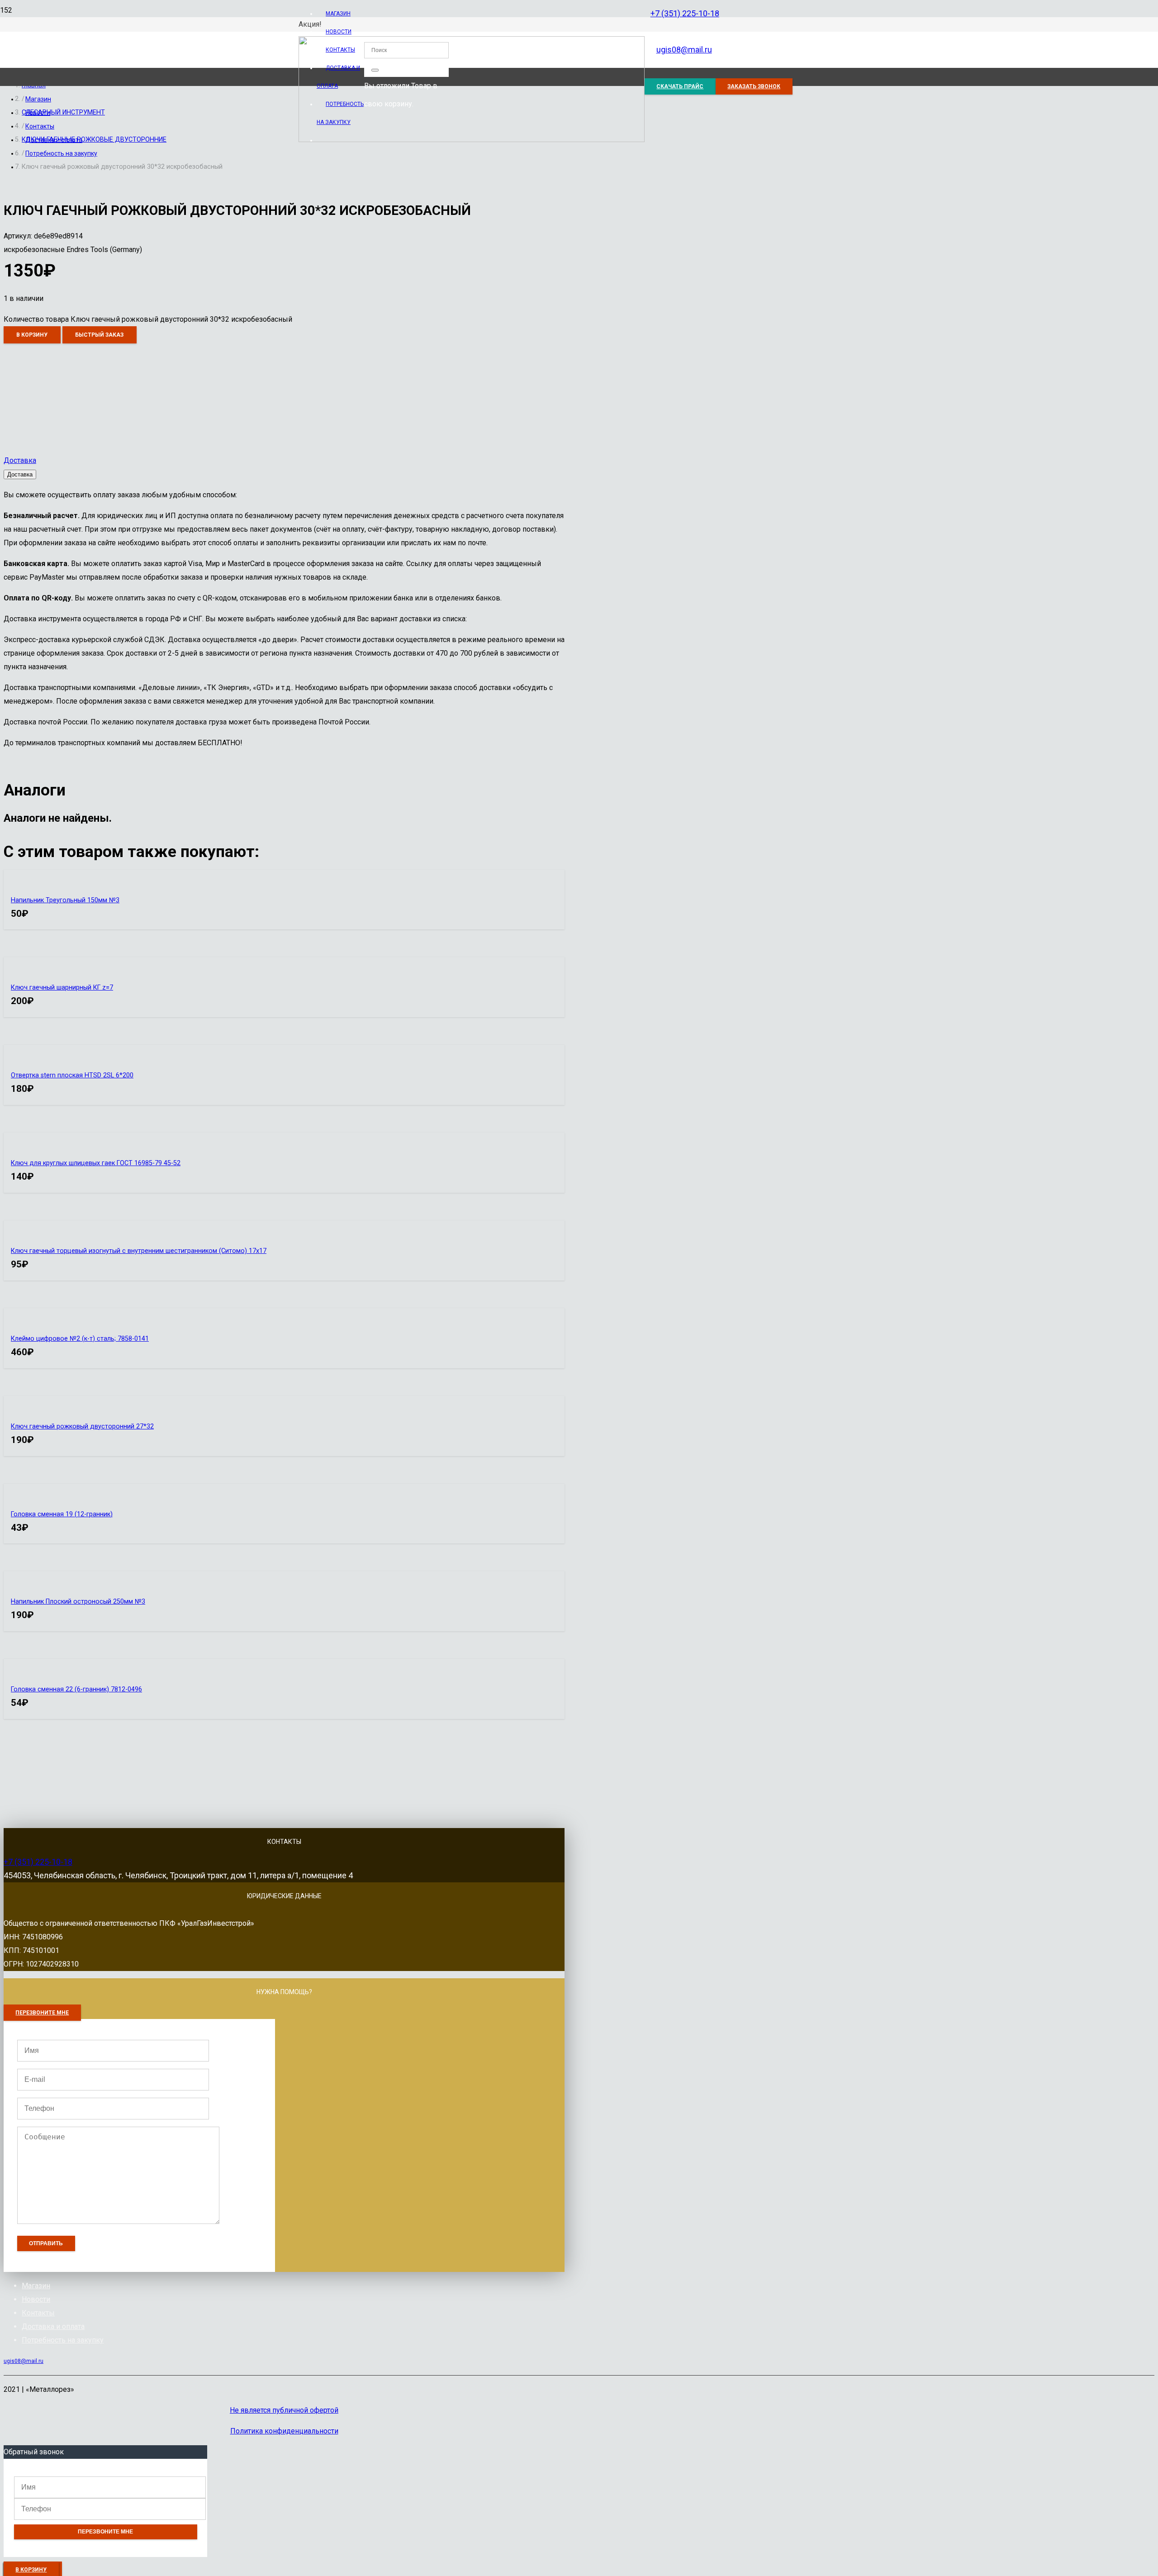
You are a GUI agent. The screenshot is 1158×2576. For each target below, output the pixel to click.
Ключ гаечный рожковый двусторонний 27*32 (82, 1426)
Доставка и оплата (53, 2326)
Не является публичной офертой (284, 2410)
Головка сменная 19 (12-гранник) (62, 1514)
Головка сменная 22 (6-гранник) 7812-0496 (76, 1689)
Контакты (38, 2313)
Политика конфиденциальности (284, 2431)
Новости (36, 2299)
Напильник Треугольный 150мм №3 (65, 900)
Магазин (36, 2286)
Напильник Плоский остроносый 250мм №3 (78, 1602)
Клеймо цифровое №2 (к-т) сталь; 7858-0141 (80, 1339)
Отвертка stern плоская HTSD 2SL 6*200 (72, 1075)
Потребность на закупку (63, 2340)
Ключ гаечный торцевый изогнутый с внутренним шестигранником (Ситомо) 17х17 (139, 1251)
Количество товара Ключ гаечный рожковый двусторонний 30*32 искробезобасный (148, 319)
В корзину (32, 335)
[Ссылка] (472, 140)
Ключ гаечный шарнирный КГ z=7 (62, 988)
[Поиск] (375, 70)
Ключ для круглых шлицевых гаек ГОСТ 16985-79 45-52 (96, 1163)
